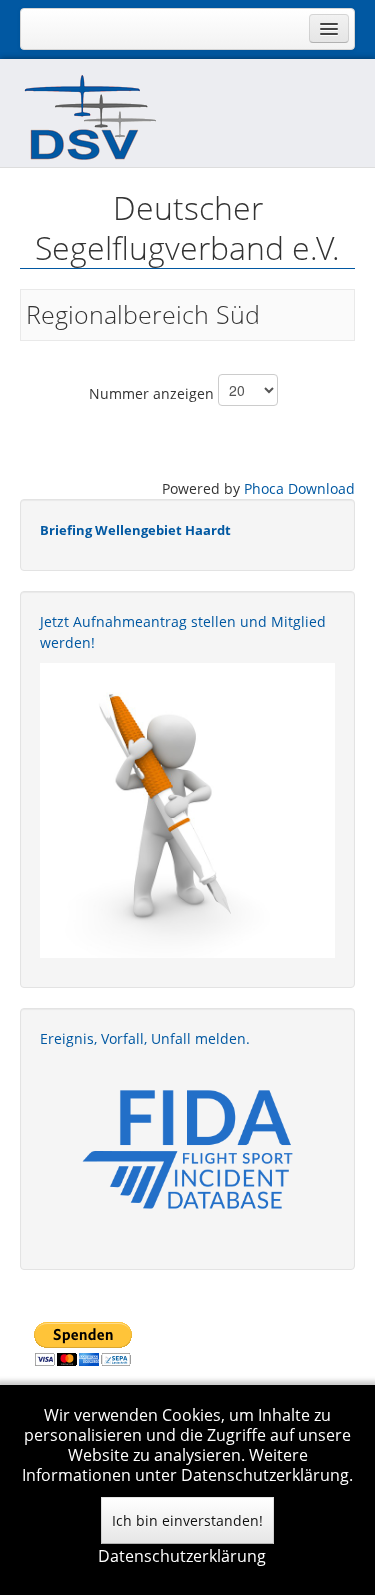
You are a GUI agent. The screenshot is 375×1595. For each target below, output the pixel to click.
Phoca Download (299, 488)
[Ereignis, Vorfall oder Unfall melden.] (187, 1147)
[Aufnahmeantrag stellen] (187, 810)
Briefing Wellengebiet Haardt (135, 530)
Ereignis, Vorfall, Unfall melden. (145, 1038)
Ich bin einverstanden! (187, 1520)
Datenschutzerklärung (182, 1556)
